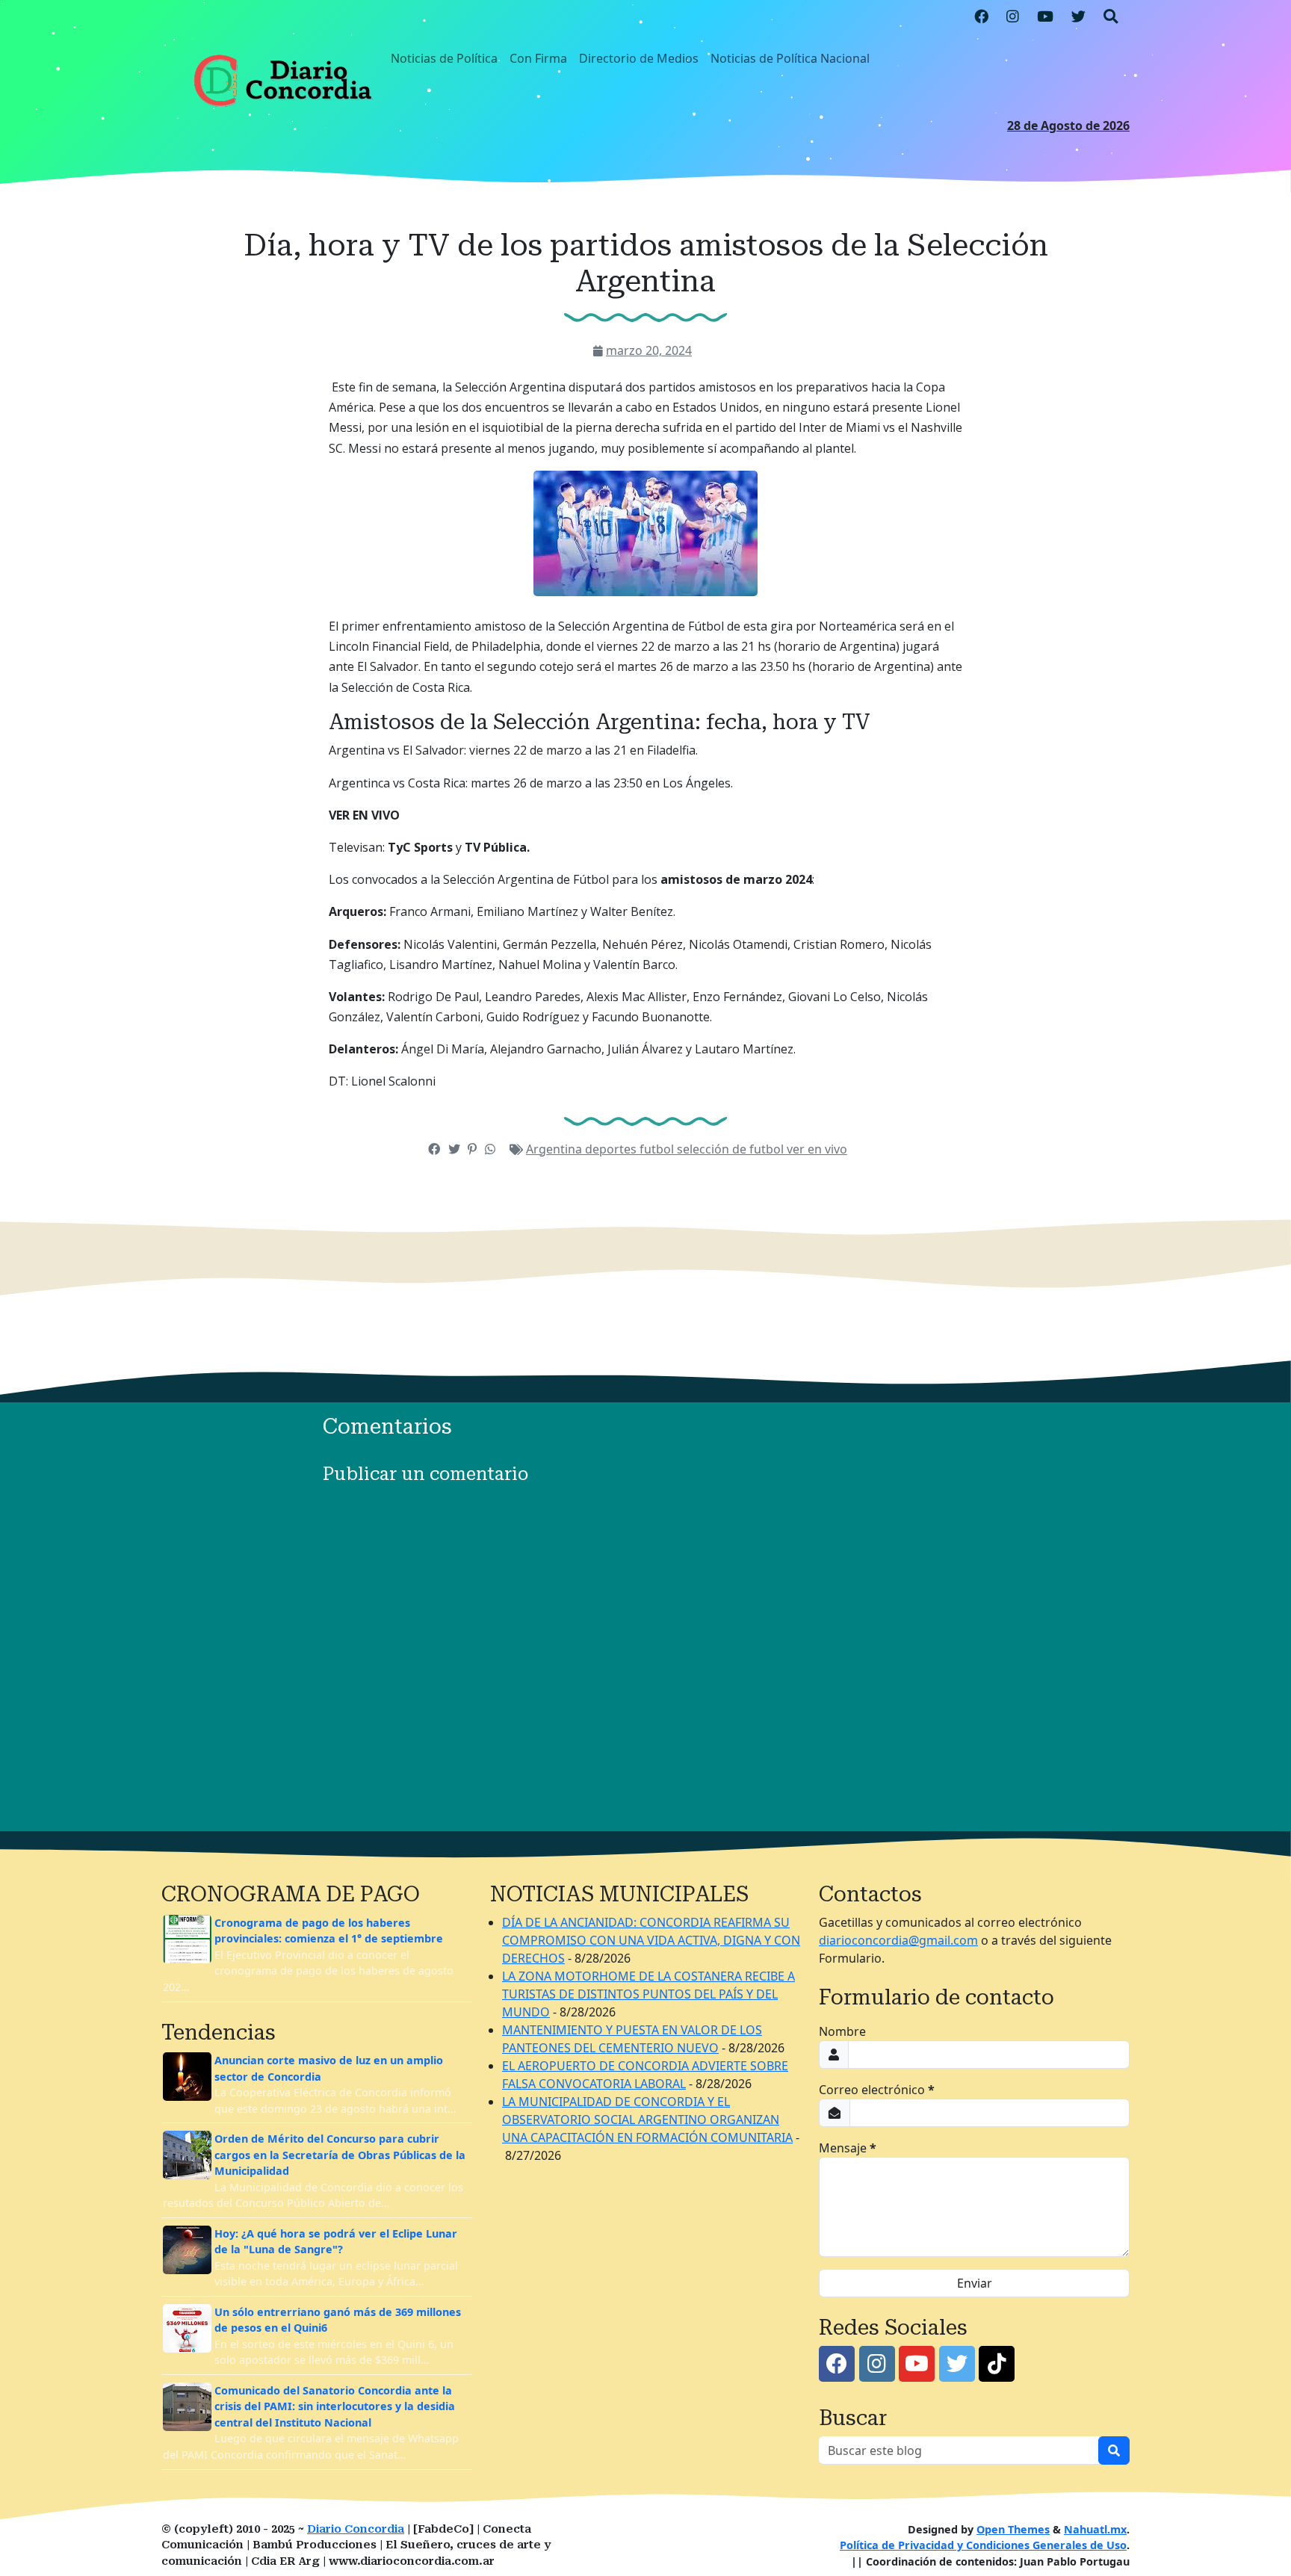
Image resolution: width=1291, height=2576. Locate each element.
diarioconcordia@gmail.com (898, 1940)
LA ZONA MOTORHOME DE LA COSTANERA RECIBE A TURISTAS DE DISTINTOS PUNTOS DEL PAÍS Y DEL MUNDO (648, 1994)
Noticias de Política (444, 58)
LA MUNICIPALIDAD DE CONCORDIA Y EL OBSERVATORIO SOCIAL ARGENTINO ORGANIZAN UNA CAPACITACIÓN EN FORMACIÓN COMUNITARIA (647, 2120)
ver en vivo (817, 1149)
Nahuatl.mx (1095, 2529)
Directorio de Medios (639, 58)
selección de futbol (732, 1149)
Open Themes (1013, 2529)
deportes (612, 1149)
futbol (658, 1149)
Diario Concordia (356, 2529)
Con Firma (538, 58)
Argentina (555, 1149)
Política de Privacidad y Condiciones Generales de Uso (983, 2545)
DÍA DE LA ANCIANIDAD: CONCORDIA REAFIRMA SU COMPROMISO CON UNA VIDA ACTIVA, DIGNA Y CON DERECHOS (651, 1940)
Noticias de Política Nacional (790, 58)
